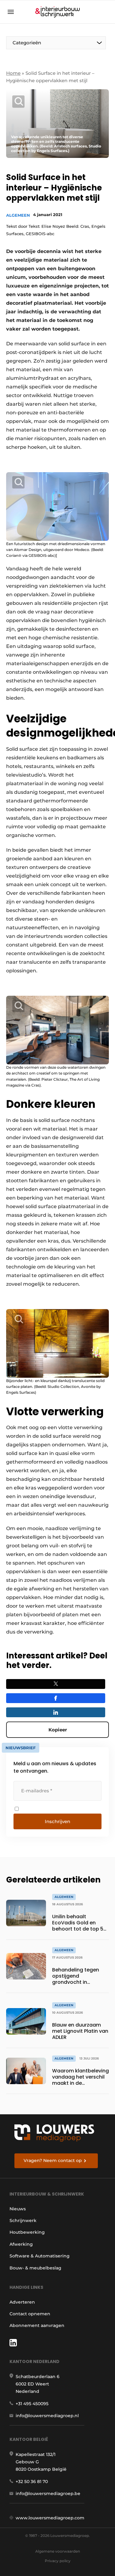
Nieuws (18, 2209)
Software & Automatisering (40, 2256)
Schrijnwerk (23, 2220)
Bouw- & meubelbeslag (35, 2268)
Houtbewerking (27, 2232)
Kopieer (58, 1730)
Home (13, 73)
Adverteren (22, 2302)
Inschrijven (57, 1821)
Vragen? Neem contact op (53, 2160)
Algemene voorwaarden (58, 2551)
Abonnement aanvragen (37, 2325)
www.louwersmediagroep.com (50, 2518)
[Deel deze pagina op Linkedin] (56, 1712)
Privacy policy (58, 2561)
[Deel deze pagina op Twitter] (56, 1684)
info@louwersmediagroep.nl (47, 2416)
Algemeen (18, 215)
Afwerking (21, 2244)
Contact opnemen (30, 2314)
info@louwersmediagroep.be (48, 2494)
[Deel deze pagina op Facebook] (56, 1698)
